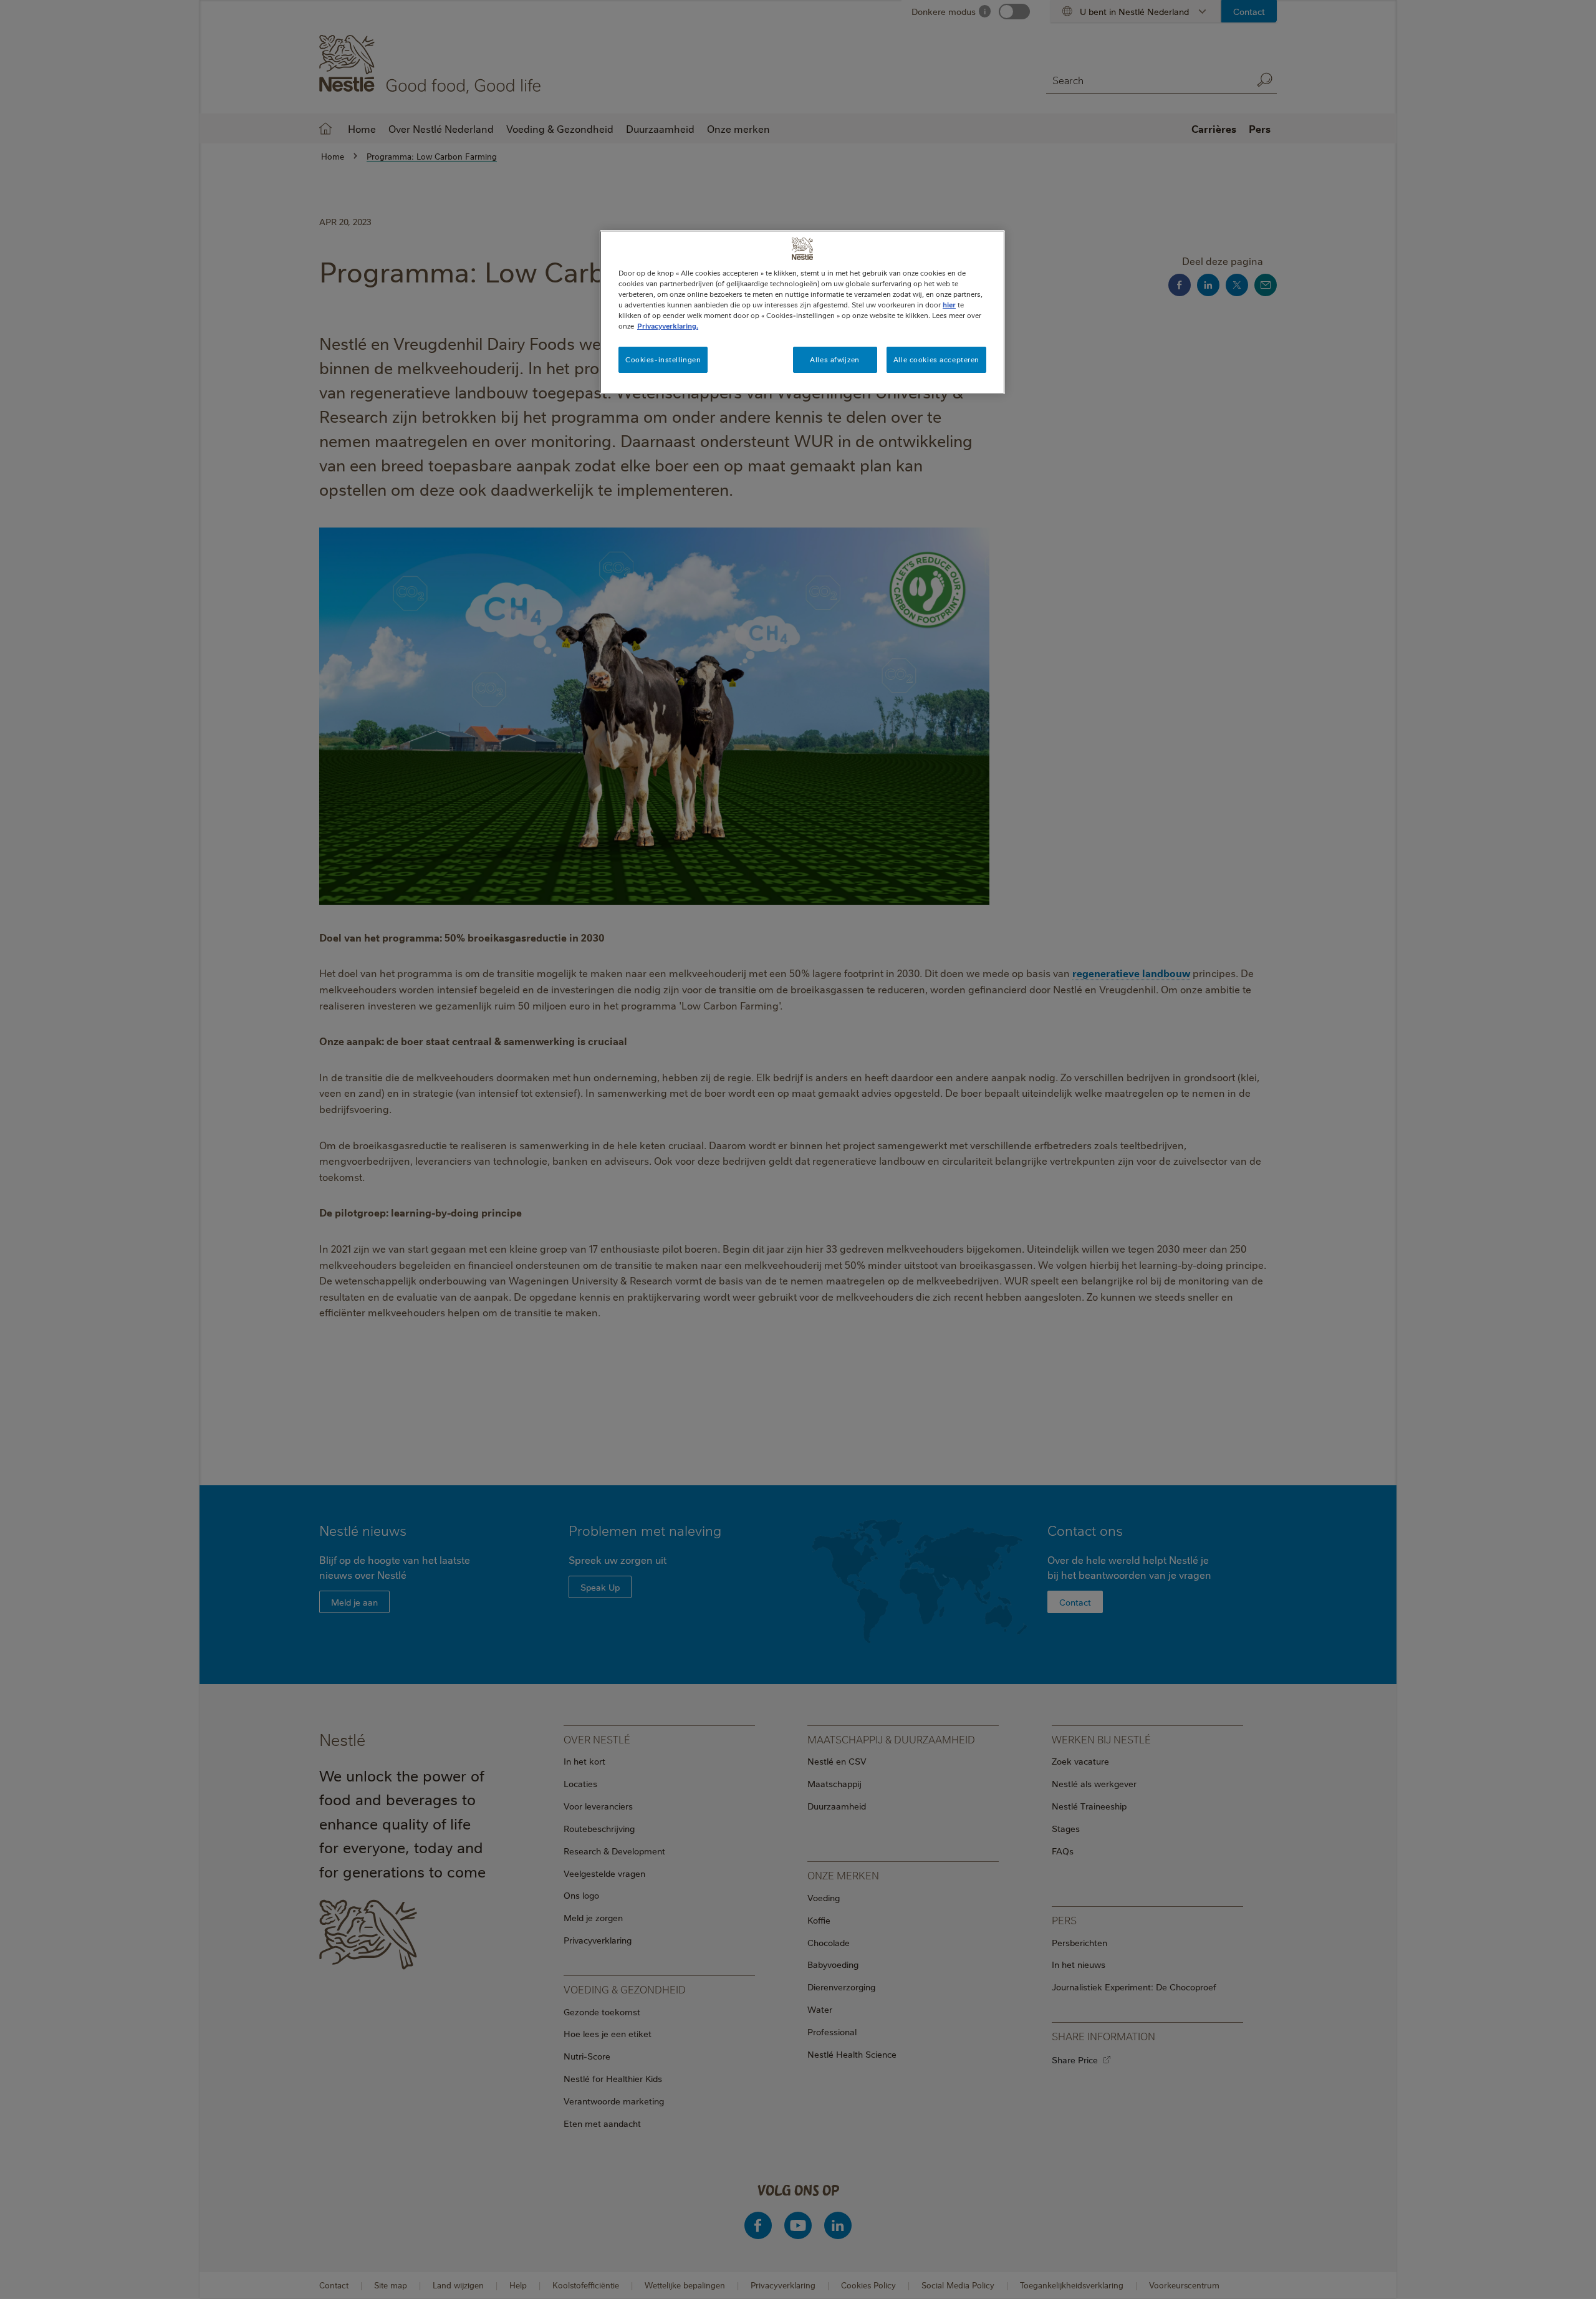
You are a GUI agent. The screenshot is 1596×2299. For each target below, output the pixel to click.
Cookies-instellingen (663, 359)
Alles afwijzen (834, 359)
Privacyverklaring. (668, 326)
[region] (802, 312)
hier (949, 305)
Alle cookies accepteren (936, 359)
